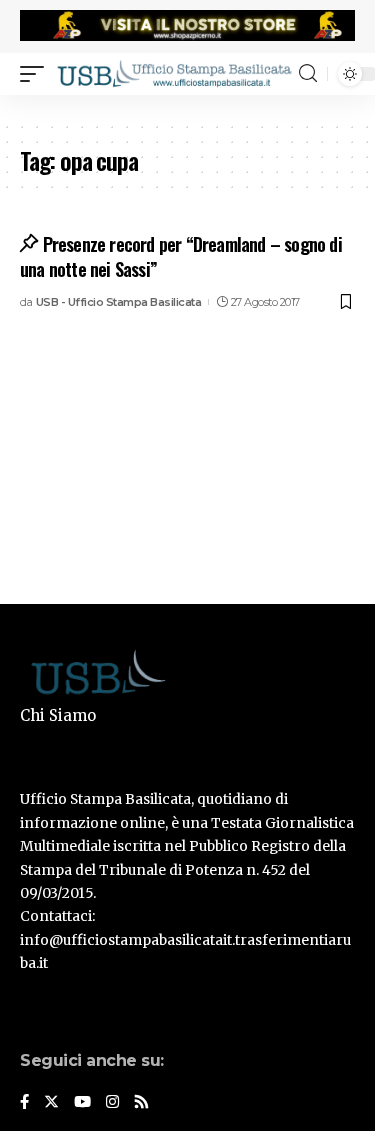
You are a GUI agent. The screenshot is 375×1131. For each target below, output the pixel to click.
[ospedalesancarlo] (187, 108)
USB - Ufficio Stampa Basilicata (119, 302)
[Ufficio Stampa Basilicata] (174, 73)
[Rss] (141, 1103)
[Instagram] (112, 1103)
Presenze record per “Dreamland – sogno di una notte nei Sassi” (181, 256)
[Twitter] (51, 1103)
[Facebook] (24, 1103)
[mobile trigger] (37, 73)
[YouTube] (82, 1103)
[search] (308, 73)
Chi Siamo (58, 715)
